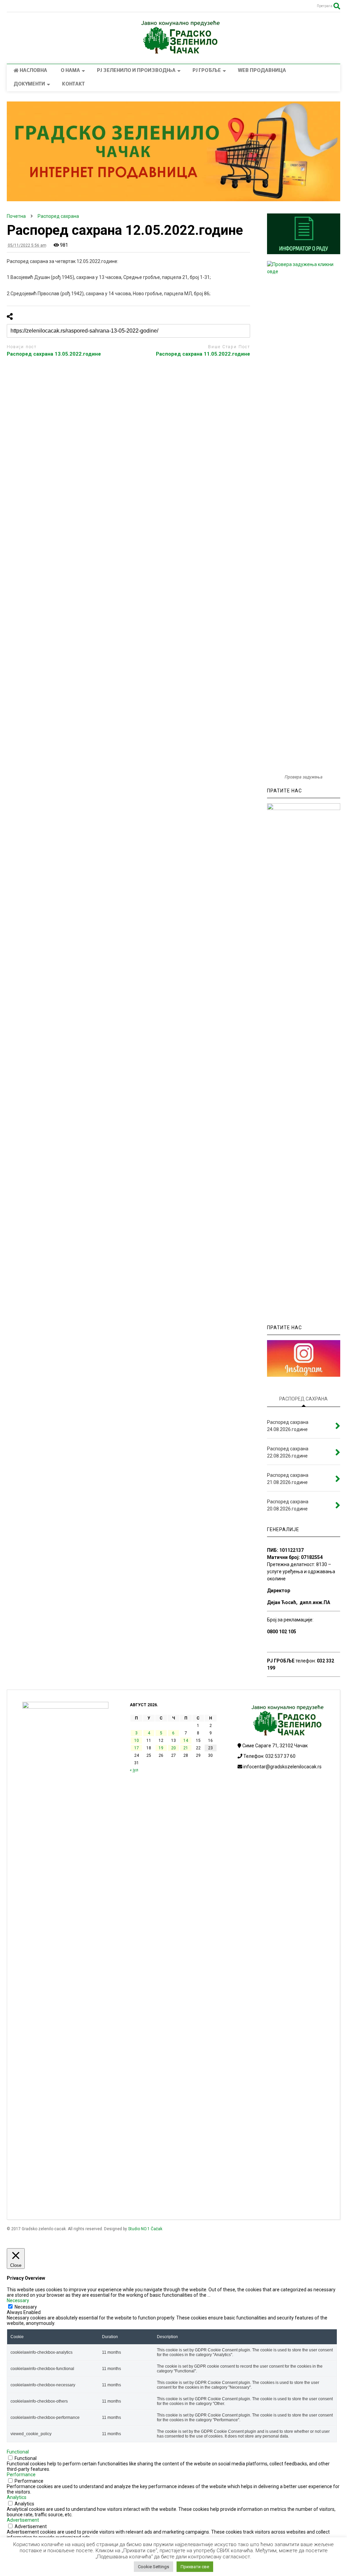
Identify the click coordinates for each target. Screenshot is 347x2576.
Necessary (26, 2307)
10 (137, 1741)
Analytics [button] (17, 2497)
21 (186, 1748)
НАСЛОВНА (33, 71)
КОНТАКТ (73, 84)
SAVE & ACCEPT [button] (24, 2560)
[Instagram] (10, 7)
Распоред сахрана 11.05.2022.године (203, 354)
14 (186, 1741)
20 (173, 1748)
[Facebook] (22, 7)
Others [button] (14, 2543)
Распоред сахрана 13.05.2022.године (54, 354)
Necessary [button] (18, 2300)
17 (137, 1748)
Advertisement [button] (23, 2520)
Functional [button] (18, 2452)
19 (161, 1748)
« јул (134, 1770)
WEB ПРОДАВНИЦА (262, 71)
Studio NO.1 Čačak (145, 2229)
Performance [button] (21, 2475)
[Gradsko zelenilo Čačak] (173, 52)
